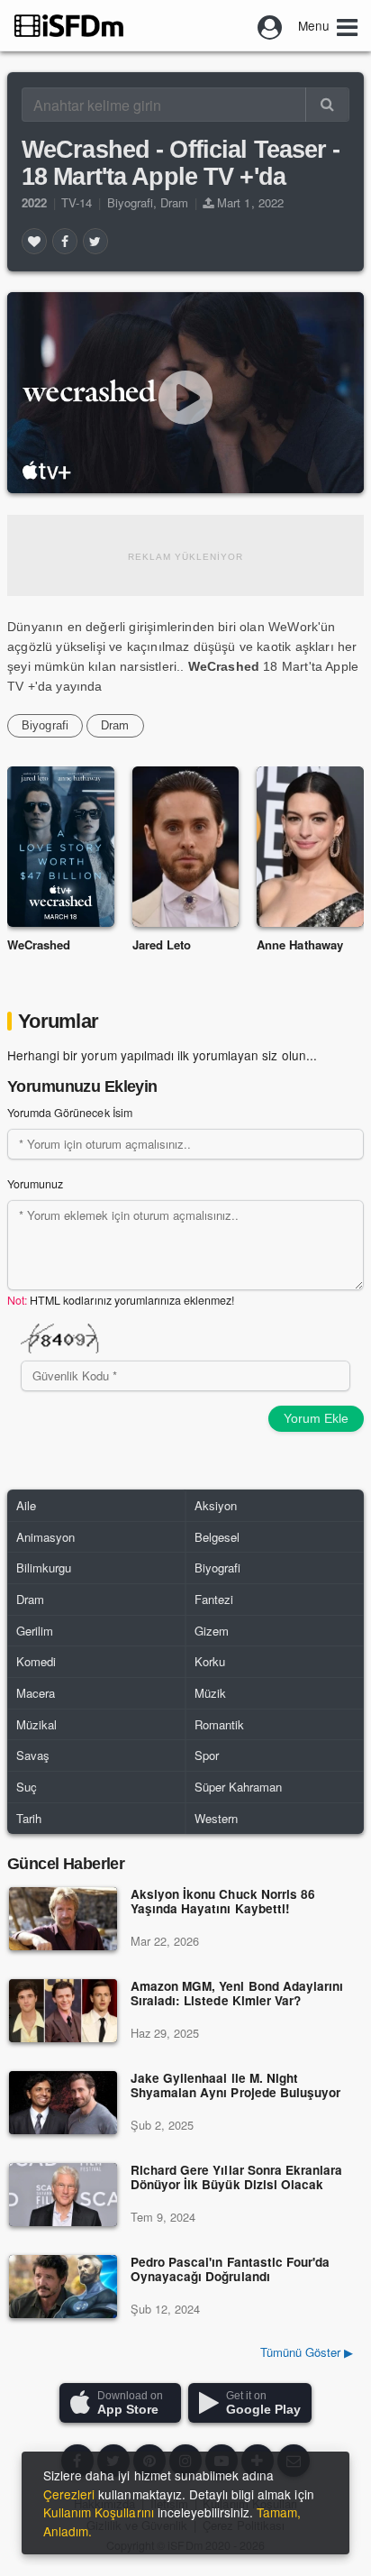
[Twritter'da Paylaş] (95, 241)
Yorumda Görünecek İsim (70, 1113)
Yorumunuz (35, 1184)
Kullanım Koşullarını (99, 2512)
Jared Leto (162, 944)
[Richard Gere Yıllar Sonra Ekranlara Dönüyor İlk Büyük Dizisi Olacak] (63, 2195)
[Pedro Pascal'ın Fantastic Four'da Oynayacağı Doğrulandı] (63, 2287)
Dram (174, 202)
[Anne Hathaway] (310, 847)
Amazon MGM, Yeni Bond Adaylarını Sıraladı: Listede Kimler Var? (237, 1994)
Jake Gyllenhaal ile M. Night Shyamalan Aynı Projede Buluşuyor (235, 2086)
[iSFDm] (69, 25)
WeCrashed (39, 944)
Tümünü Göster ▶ (307, 2352)
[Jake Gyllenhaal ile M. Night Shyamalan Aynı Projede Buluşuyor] (63, 2103)
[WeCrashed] (61, 847)
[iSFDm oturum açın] (270, 25)
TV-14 (77, 202)
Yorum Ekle (316, 1418)
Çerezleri (69, 2494)
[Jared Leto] (186, 847)
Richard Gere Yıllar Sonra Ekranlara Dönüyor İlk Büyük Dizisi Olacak (236, 2178)
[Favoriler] (34, 241)
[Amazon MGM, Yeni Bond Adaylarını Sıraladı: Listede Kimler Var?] (63, 2011)
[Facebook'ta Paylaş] (65, 241)
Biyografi (130, 202)
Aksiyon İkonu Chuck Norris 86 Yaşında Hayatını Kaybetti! (223, 1902)
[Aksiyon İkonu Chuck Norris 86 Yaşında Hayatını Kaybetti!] (63, 1919)
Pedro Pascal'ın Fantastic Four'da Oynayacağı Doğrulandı (230, 2270)
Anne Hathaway (299, 944)
